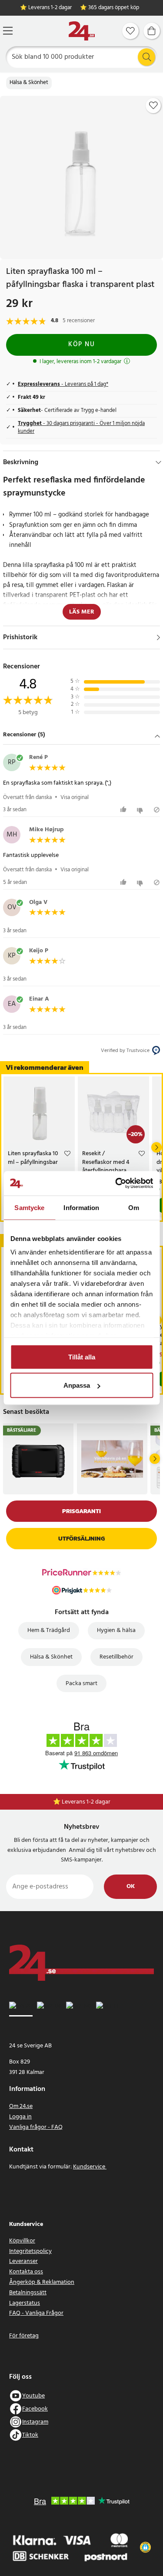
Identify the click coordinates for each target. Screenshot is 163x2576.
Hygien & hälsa (116, 1630)
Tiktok (30, 2435)
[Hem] (82, 31)
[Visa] (158, 637)
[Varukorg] (152, 31)
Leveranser (23, 2261)
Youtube (33, 2396)
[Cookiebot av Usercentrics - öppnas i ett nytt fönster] (116, 1183)
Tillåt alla (82, 1357)
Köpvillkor (22, 2241)
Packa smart (81, 1684)
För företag (24, 2336)
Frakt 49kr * (86, 1802)
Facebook (35, 2409)
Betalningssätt (28, 2293)
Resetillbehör (116, 1657)
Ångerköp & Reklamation (42, 2282)
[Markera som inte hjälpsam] (141, 810)
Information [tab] (81, 1207)
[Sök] (146, 57)
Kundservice (90, 2167)
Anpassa (77, 1385)
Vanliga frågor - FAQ (36, 2127)
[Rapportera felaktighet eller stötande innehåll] (157, 810)
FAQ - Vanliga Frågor (36, 2313)
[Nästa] (156, 1147)
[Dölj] (158, 462)
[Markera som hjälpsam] (125, 810)
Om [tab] (134, 1207)
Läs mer (82, 612)
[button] (81, 735)
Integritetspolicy (30, 2251)
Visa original (75, 797)
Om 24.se (21, 2106)
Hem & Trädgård (49, 1630)
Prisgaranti (81, 1511)
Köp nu (81, 344)
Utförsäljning (81, 1539)
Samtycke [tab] (29, 1207)
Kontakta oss (26, 2272)
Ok (131, 1886)
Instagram (35, 2422)
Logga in (20, 2117)
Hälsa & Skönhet (29, 83)
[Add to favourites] (153, 105)
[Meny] (8, 31)
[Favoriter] (130, 31)
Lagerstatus (25, 2303)
